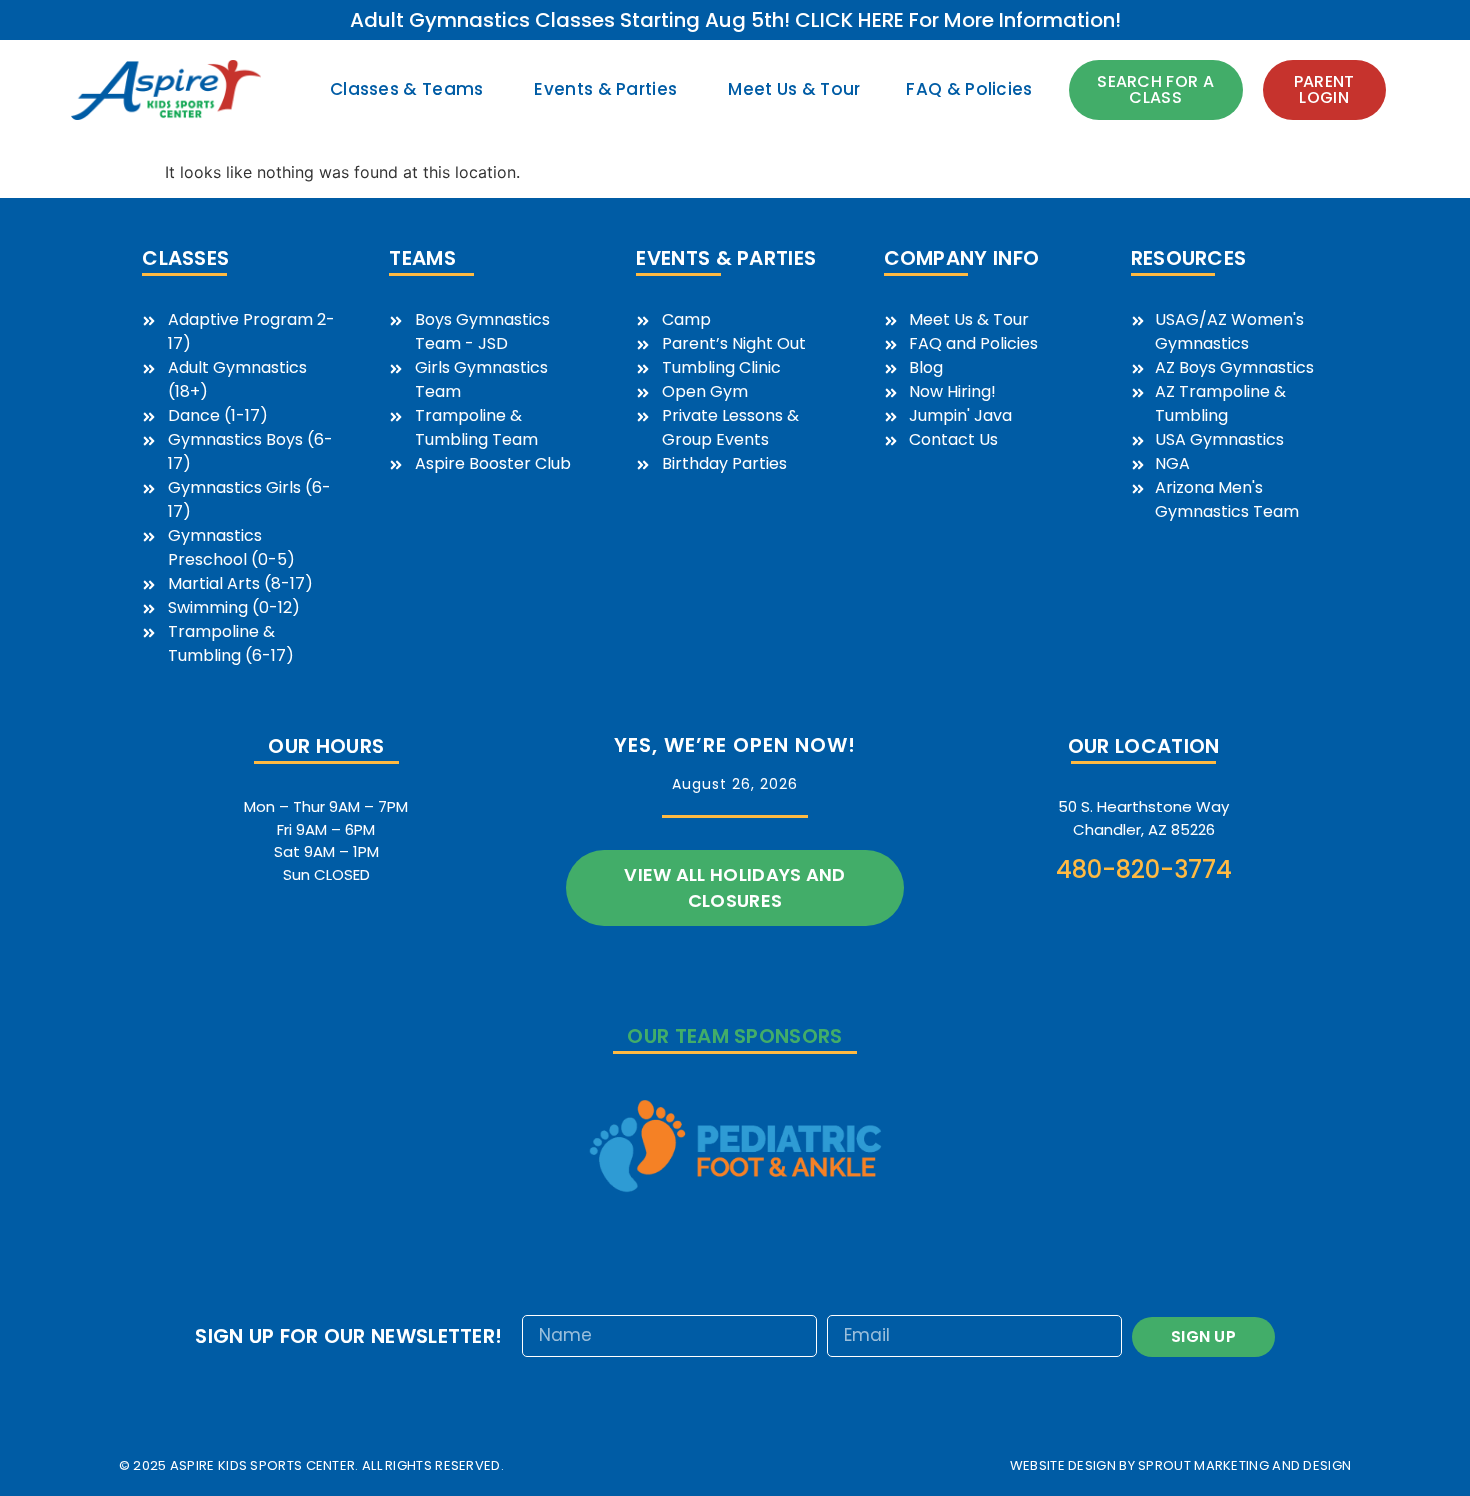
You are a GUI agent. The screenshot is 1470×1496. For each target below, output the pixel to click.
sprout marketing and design (1244, 1465)
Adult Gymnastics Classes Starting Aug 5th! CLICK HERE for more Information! (735, 20)
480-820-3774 (1144, 869)
